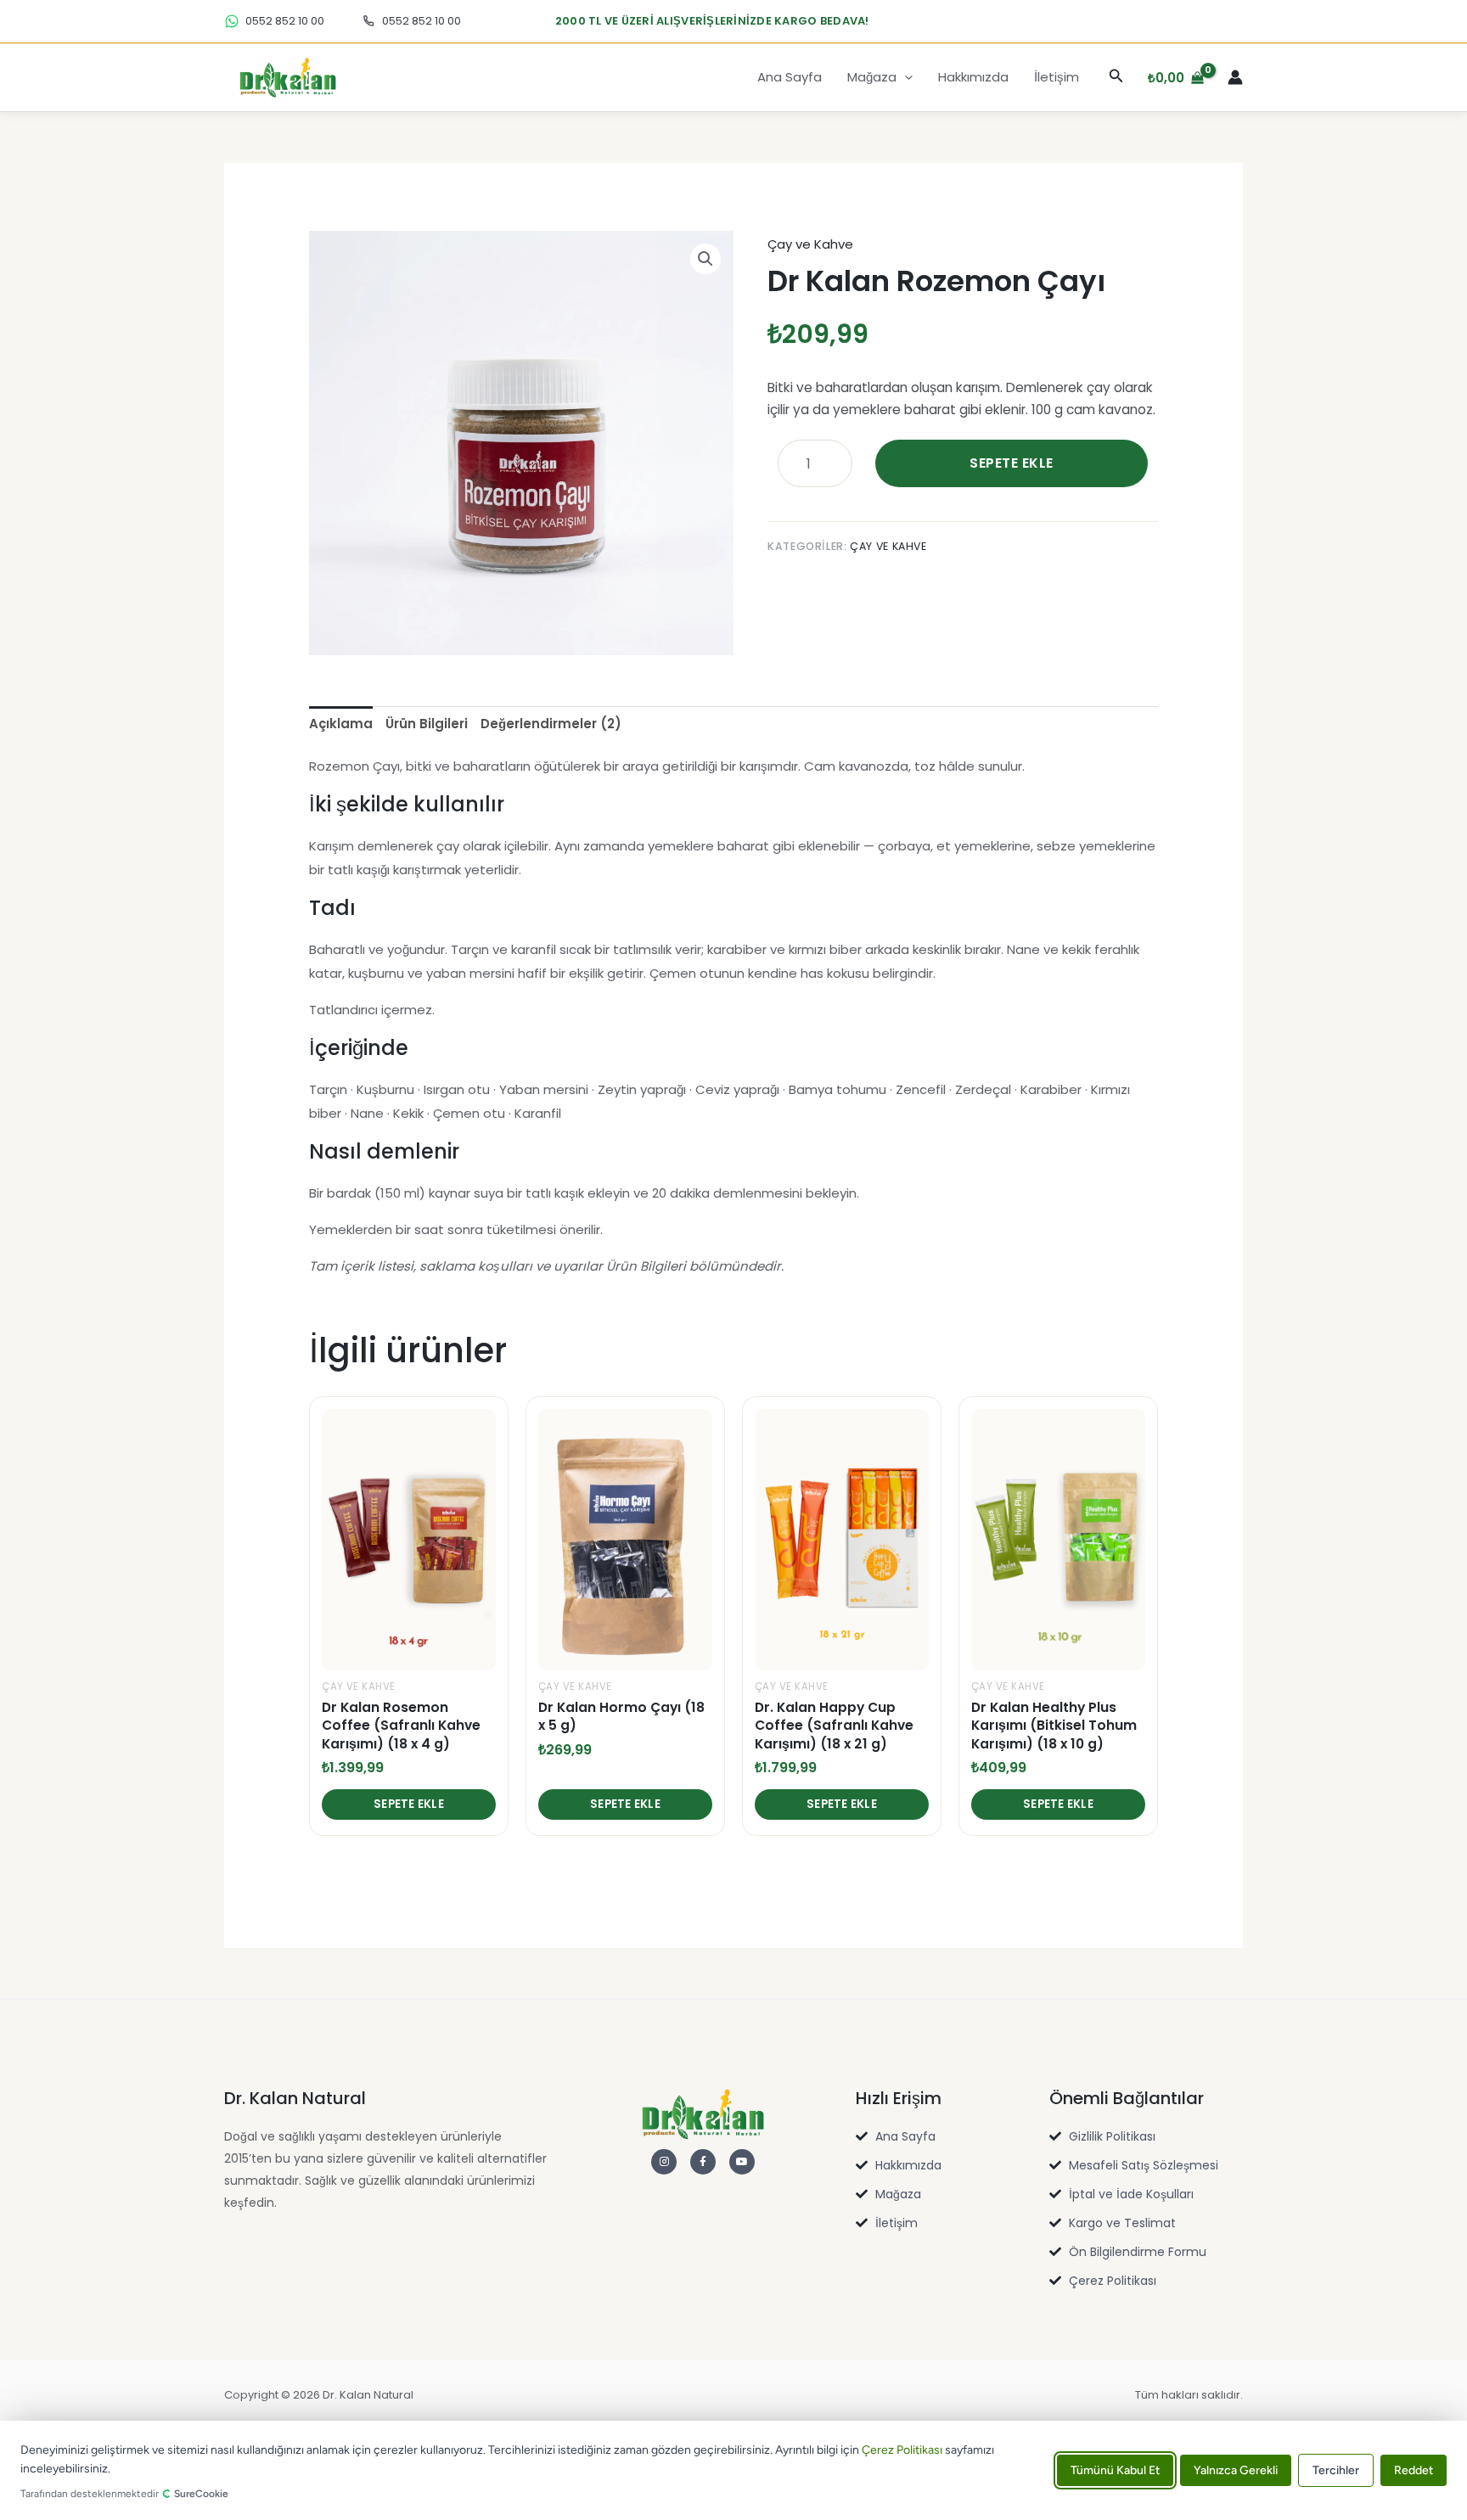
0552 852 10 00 (285, 21)
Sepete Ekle (1011, 463)
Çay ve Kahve (810, 244)
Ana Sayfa (790, 77)
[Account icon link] (1235, 77)
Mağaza (872, 77)
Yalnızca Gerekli (1236, 2470)
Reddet (1414, 2470)
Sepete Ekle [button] (409, 1804)
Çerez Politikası (902, 2450)
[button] (905, 77)
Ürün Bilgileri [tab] (427, 724)
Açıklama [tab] (341, 724)
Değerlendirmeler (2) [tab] (551, 724)
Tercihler (1336, 2470)
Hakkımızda (973, 77)
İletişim (1057, 77)
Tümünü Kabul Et (1115, 2470)
